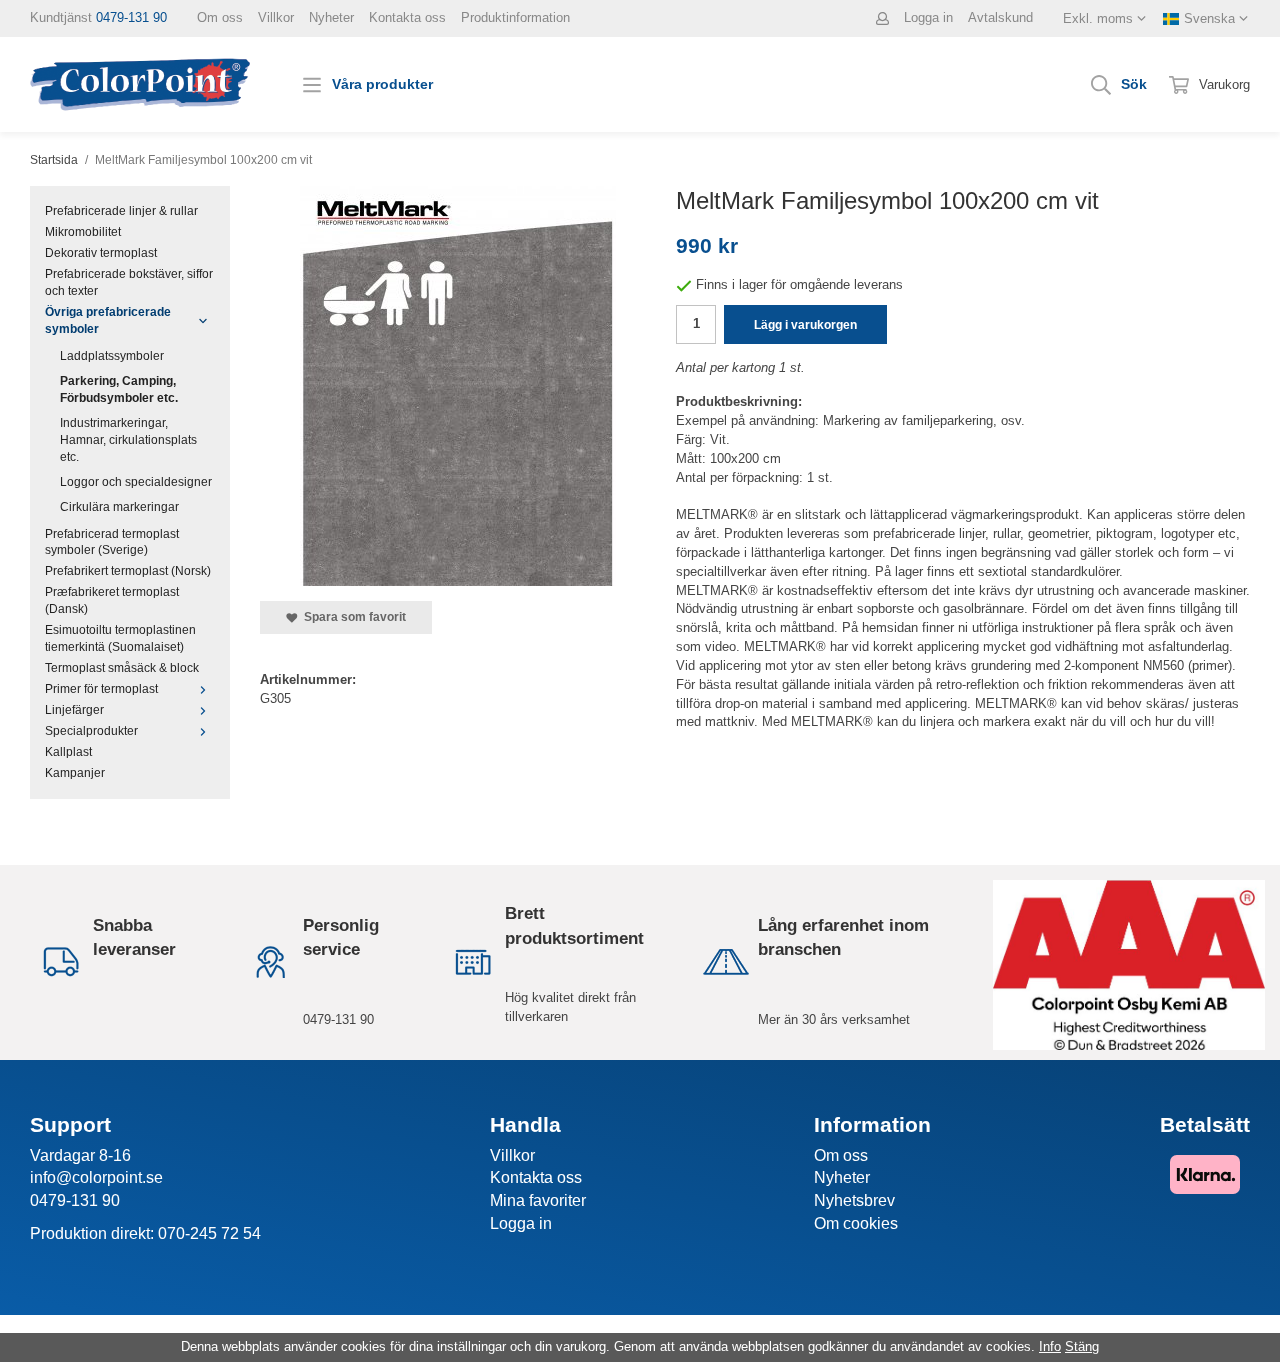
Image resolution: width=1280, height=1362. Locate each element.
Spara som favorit (352, 616)
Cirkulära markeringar (119, 506)
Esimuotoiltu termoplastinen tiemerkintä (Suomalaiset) (120, 638)
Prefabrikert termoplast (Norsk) (128, 570)
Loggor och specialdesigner (136, 481)
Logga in (928, 17)
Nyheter (331, 17)
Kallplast (68, 751)
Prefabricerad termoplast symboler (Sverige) (112, 542)
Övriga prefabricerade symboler (108, 320)
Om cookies (856, 1223)
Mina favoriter (538, 1200)
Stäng (1082, 1346)
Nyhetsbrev (854, 1200)
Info (1050, 1346)
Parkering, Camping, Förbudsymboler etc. (119, 389)
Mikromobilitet (83, 231)
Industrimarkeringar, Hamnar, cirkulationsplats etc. (128, 439)
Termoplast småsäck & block (122, 667)
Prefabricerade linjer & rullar (121, 210)
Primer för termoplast (101, 688)
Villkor (276, 17)
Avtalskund (1000, 17)
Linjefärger (74, 709)
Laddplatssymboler (112, 355)
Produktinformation (515, 17)
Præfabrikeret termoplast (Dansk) (112, 600)
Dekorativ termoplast (101, 252)
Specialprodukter (91, 730)
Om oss (220, 17)
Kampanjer (75, 772)
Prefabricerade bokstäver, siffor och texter (129, 282)
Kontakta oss (407, 17)
